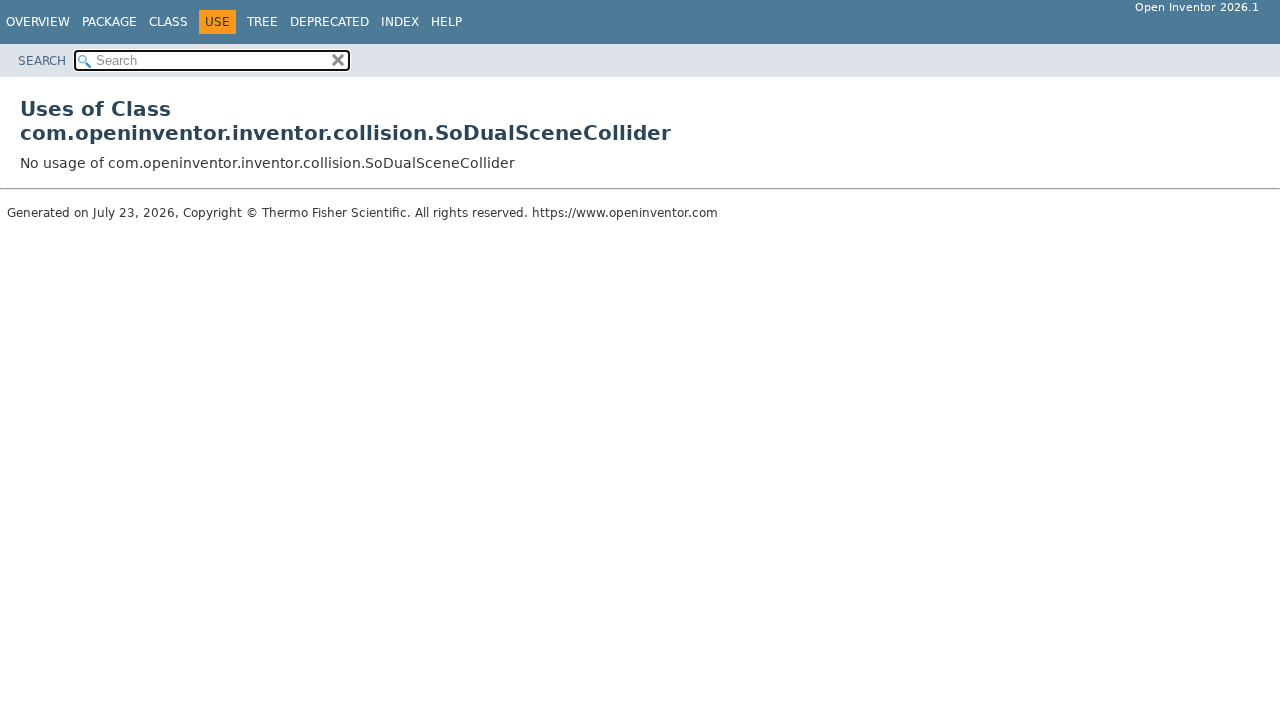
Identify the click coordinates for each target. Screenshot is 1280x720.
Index (400, 22)
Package (109, 22)
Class (168, 22)
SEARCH (42, 61)
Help (446, 22)
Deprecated (329, 22)
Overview (38, 22)
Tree (262, 22)
